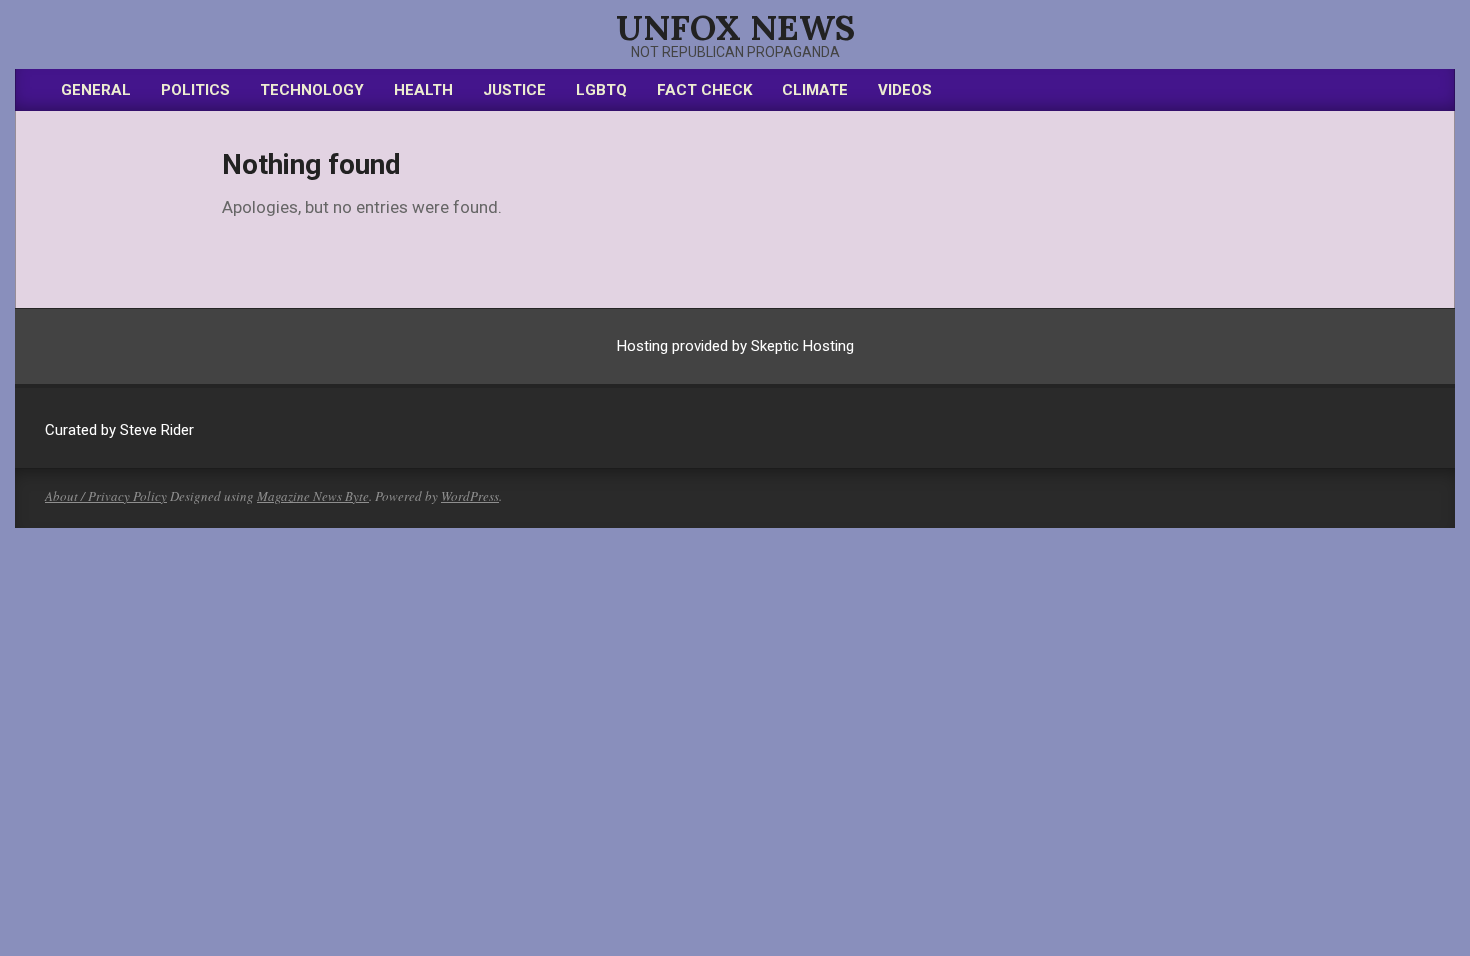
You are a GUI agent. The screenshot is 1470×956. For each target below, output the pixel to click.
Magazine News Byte (313, 496)
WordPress (470, 496)
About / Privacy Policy (106, 496)
